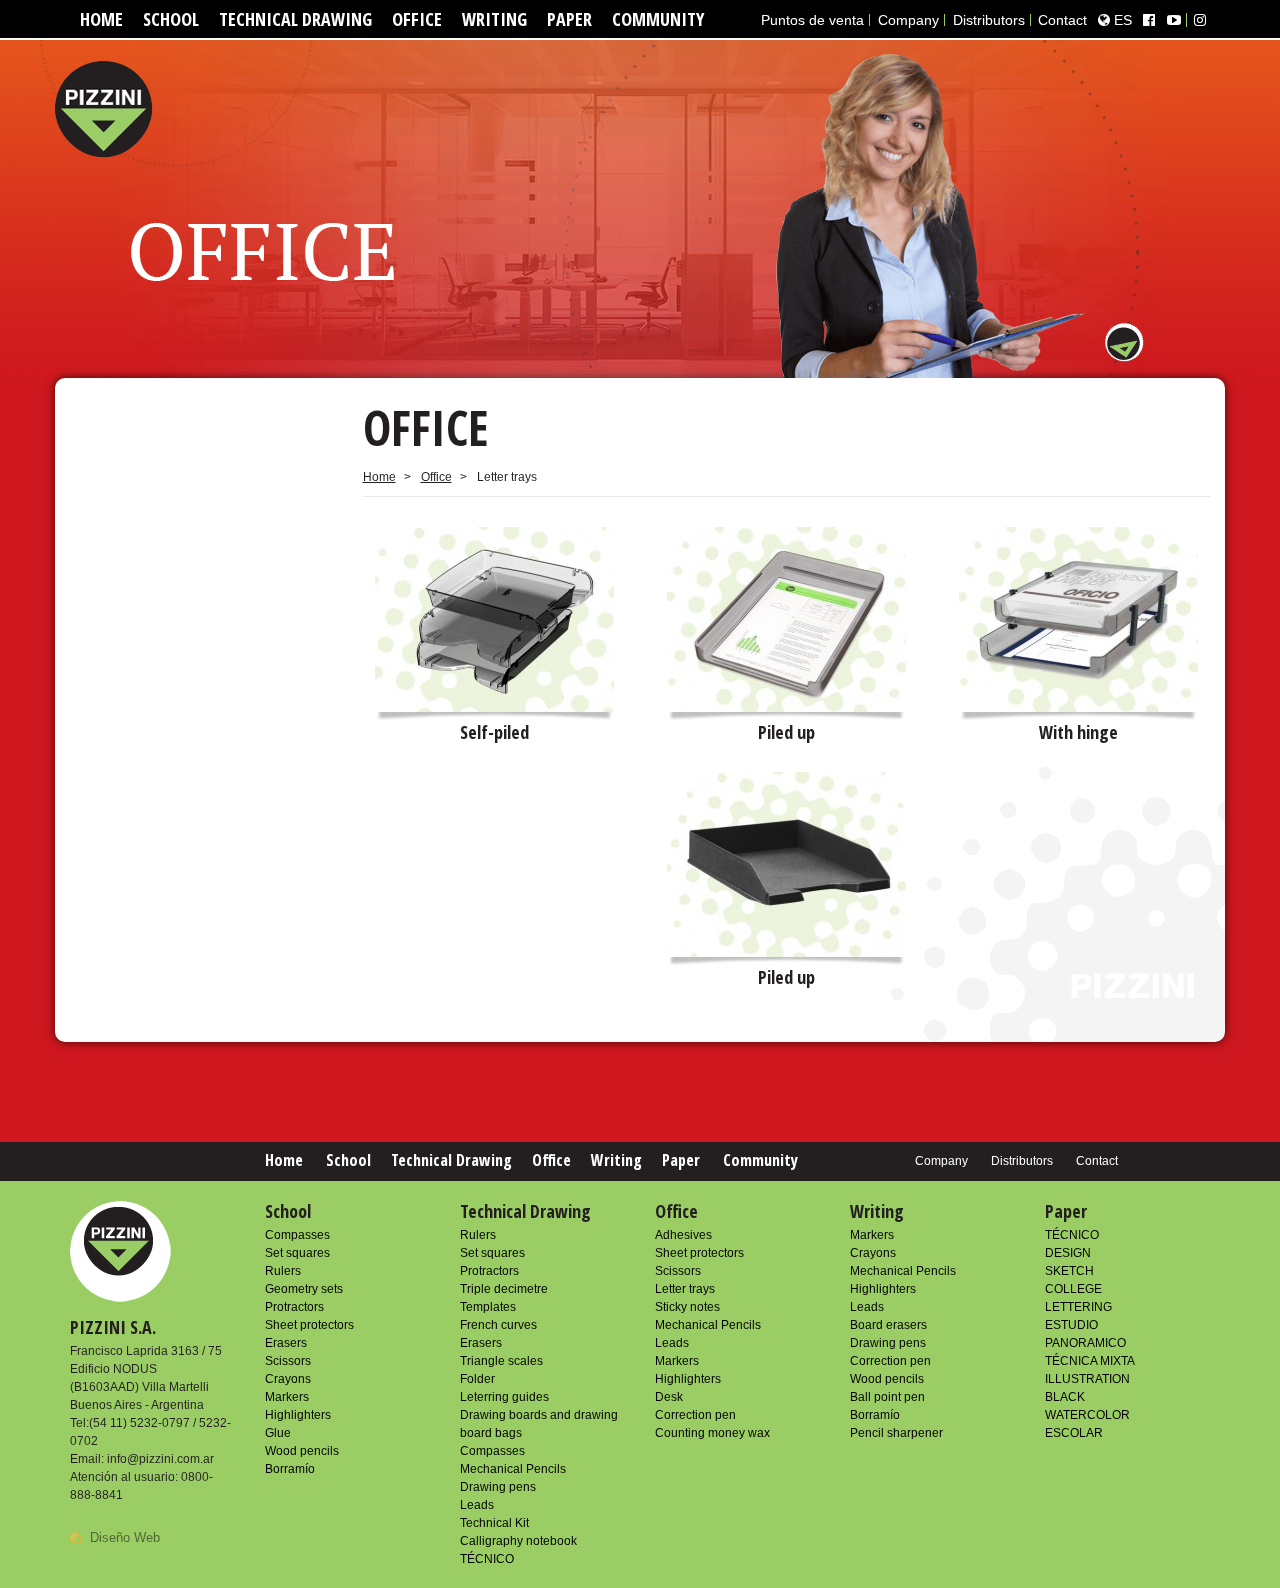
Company (908, 20)
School (171, 19)
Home (101, 19)
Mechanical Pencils (513, 1469)
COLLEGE (1073, 1289)
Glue (278, 1433)
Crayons (288, 1379)
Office (417, 19)
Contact (1062, 20)
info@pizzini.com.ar (160, 1459)
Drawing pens (498, 1487)
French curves (498, 1325)
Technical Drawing (295, 19)
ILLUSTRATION (1087, 1379)
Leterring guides (504, 1397)
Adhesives (683, 1235)
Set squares (297, 1253)
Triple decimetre (504, 1289)
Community (658, 19)
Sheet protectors (309, 1325)
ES (1121, 20)
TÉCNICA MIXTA (1090, 1361)
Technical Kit (494, 1523)
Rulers (283, 1271)
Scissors (288, 1361)
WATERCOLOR (1087, 1415)
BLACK (1065, 1397)
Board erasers (888, 1325)
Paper (569, 19)
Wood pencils (302, 1451)
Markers (287, 1397)
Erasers (286, 1343)
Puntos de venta (812, 20)
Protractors (294, 1307)
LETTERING (1078, 1307)
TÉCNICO (487, 1559)
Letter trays (685, 1289)
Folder (477, 1379)
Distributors (989, 20)
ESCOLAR (1074, 1433)
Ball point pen (887, 1397)
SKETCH (1069, 1271)
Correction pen (695, 1415)
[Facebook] (1149, 20)
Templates (488, 1307)
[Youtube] (1174, 20)
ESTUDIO (1071, 1325)
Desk (669, 1397)
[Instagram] (1200, 20)
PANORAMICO (1085, 1343)
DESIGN (1068, 1253)
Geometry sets (304, 1289)
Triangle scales (501, 1361)
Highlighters (298, 1415)
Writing (494, 19)
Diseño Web (125, 1537)
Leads (477, 1505)
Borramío (290, 1469)
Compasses (297, 1235)
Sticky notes (687, 1307)
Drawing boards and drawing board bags (539, 1424)
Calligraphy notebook (518, 1541)
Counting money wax (712, 1433)
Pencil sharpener (896, 1433)
